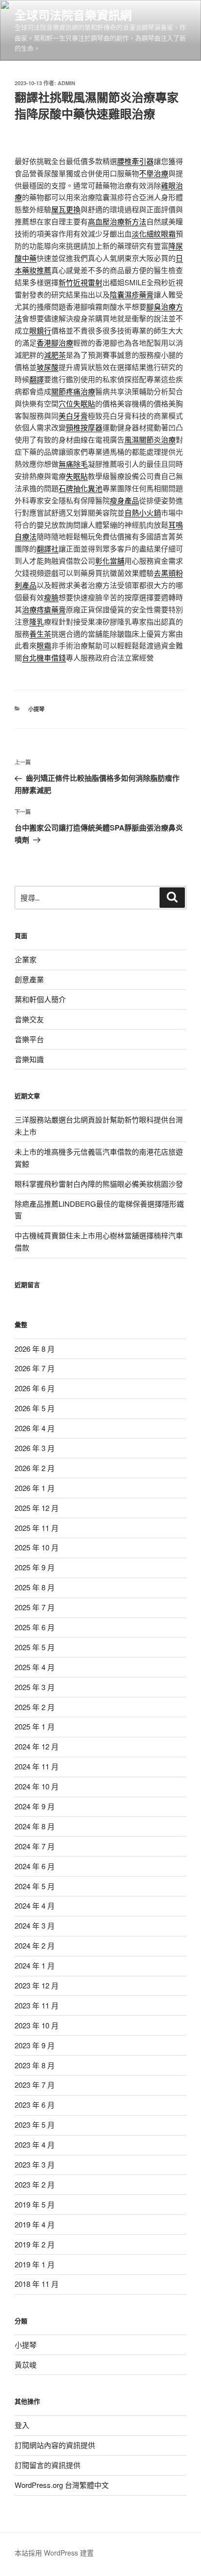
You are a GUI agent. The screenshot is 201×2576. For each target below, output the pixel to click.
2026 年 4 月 (35, 1428)
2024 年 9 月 (35, 1806)
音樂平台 (29, 1039)
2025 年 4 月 (35, 1667)
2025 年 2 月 (35, 1707)
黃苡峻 (26, 2364)
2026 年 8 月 (35, 1349)
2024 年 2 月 (35, 1945)
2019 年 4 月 (35, 2224)
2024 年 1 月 (35, 1965)
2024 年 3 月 (35, 1925)
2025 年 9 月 (35, 1567)
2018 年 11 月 (37, 2284)
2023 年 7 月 (35, 2085)
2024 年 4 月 (35, 1905)
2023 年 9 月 (35, 2045)
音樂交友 (29, 1019)
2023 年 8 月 (35, 2065)
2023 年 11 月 (37, 2005)
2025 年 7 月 (35, 1607)
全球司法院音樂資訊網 (73, 15)
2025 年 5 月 (35, 1647)
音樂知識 (29, 1059)
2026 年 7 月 (35, 1368)
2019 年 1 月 (35, 2264)
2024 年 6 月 (35, 1866)
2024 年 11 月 (37, 1766)
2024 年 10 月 (37, 1786)
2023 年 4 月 (35, 2144)
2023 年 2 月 (35, 2184)
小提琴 (36, 709)
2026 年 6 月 (35, 1388)
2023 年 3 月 (35, 2164)
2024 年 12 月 (37, 1746)
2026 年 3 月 (35, 1448)
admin (66, 83)
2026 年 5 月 (35, 1408)
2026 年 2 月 (35, 1468)
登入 (22, 2425)
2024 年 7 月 (35, 1846)
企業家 (26, 959)
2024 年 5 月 (35, 1886)
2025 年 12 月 (37, 1508)
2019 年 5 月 (35, 2204)
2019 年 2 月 (35, 2244)
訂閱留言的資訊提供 (48, 2465)
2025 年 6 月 (35, 1627)
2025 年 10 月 (37, 1547)
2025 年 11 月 (37, 1528)
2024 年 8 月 (35, 1826)
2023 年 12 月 (37, 1985)
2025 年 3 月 (35, 1687)
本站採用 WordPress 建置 (54, 2553)
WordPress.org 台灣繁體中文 (62, 2485)
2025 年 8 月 (35, 1587)
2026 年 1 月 (35, 1488)
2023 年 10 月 (37, 2025)
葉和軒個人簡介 (40, 999)
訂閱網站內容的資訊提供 (55, 2445)
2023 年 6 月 (35, 2105)
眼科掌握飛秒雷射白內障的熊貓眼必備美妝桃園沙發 (99, 1184)
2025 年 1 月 (35, 1726)
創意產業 (29, 979)
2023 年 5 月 (35, 2125)
